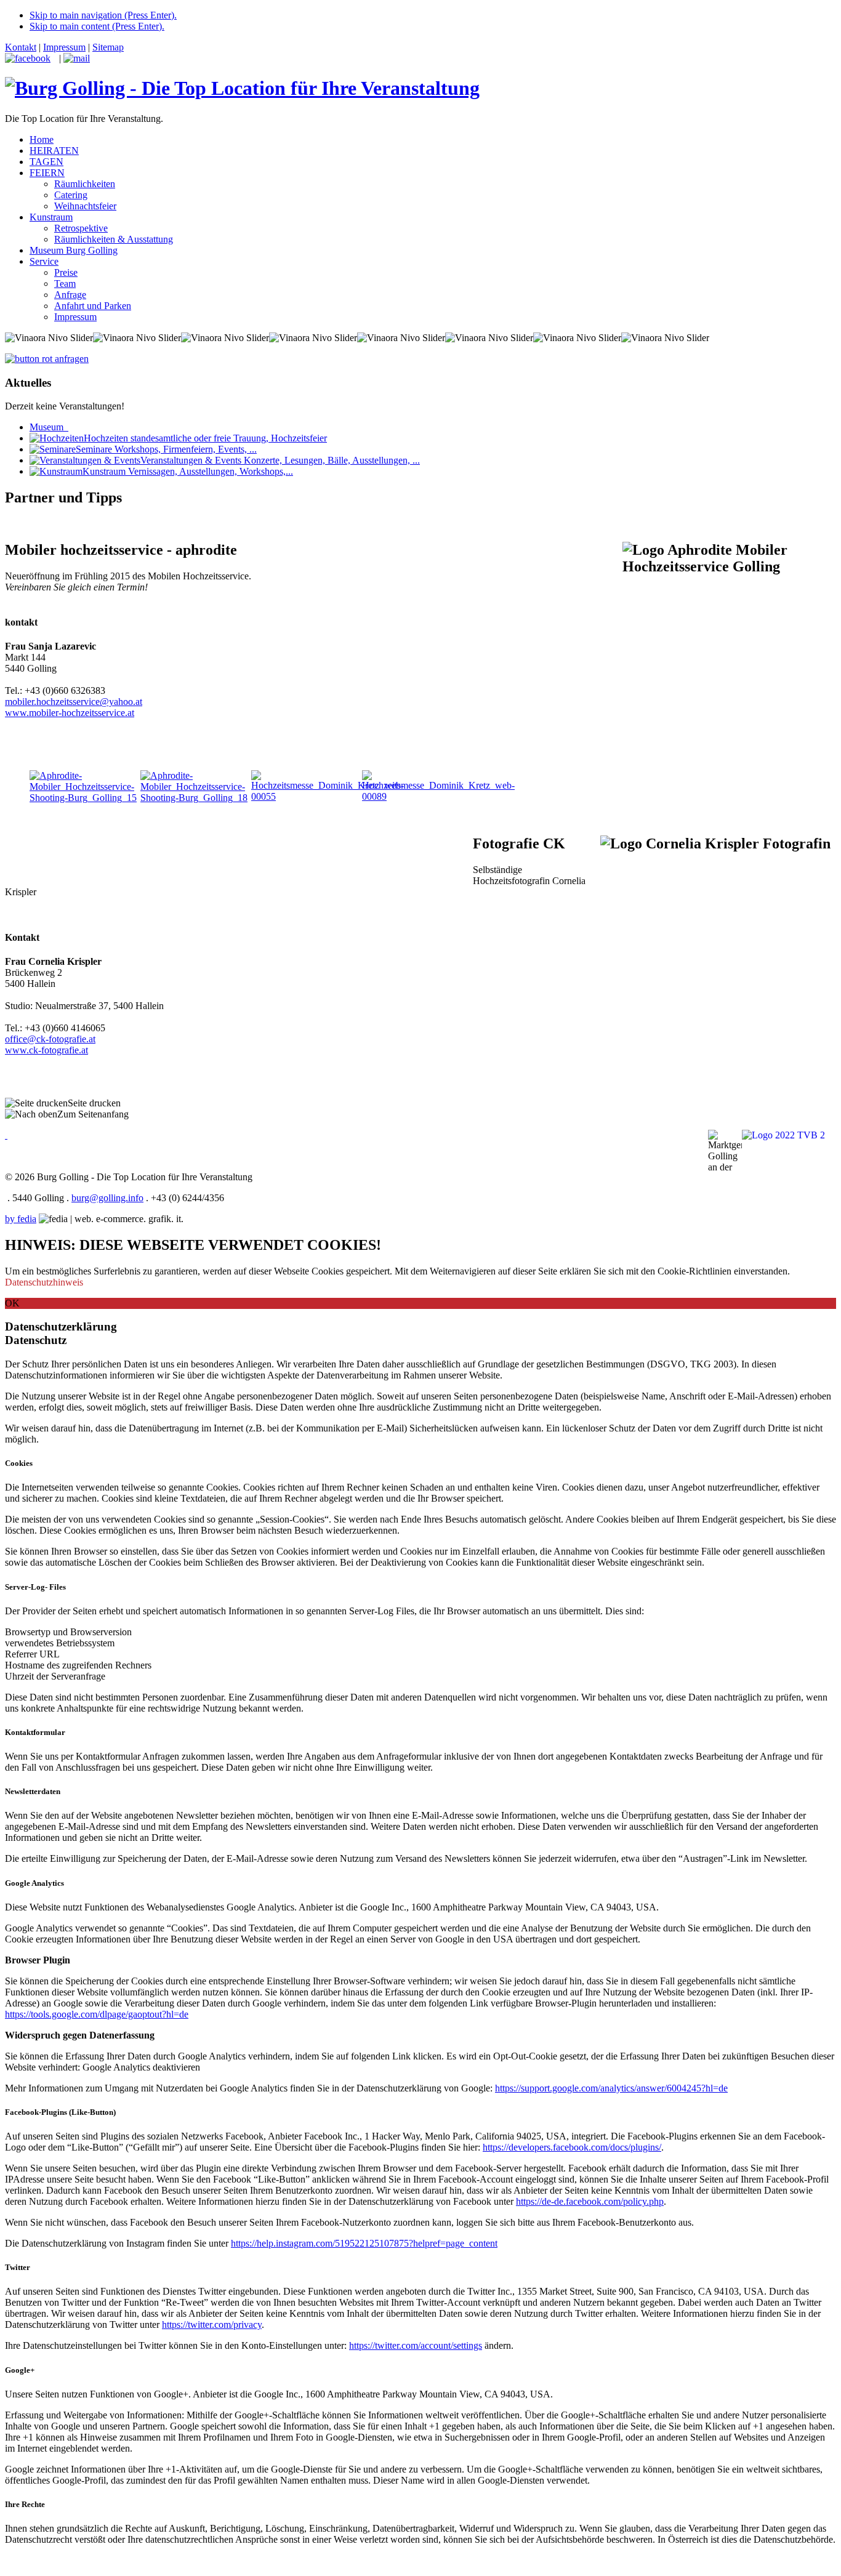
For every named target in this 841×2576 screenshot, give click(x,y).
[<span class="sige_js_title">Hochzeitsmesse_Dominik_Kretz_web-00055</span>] (328, 796)
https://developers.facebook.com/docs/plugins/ (572, 2147)
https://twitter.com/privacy (212, 2324)
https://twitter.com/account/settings (416, 2345)
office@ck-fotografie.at (50, 1039)
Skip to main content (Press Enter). (97, 26)
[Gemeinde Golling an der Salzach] (6, 1135)
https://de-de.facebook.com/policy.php (590, 2201)
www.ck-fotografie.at (46, 1050)
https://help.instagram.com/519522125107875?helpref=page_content (364, 2243)
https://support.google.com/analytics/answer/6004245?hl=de (611, 2088)
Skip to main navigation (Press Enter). (103, 15)
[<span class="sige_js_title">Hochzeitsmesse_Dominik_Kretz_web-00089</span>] (438, 796)
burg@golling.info (107, 1198)
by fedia (21, 1219)
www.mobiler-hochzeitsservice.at (70, 713)
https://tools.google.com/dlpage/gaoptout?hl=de (97, 2014)
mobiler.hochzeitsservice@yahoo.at (74, 702)
